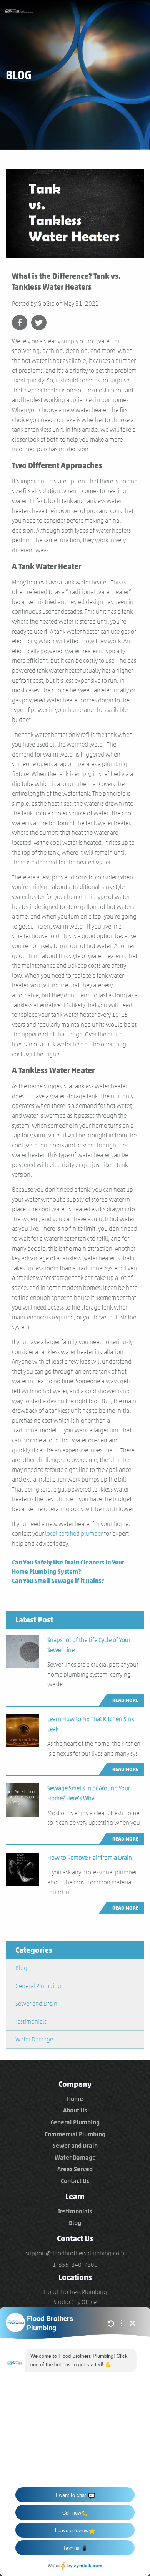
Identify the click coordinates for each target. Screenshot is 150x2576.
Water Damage (34, 2039)
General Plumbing (38, 1986)
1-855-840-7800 (75, 2265)
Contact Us (75, 2181)
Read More (125, 1700)
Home (75, 2099)
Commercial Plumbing (75, 2134)
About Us (75, 2110)
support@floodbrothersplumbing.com (75, 2253)
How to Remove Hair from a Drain (90, 1858)
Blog (21, 1968)
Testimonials (31, 2022)
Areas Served (75, 2169)
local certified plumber (74, 1534)
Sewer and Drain (36, 2004)
